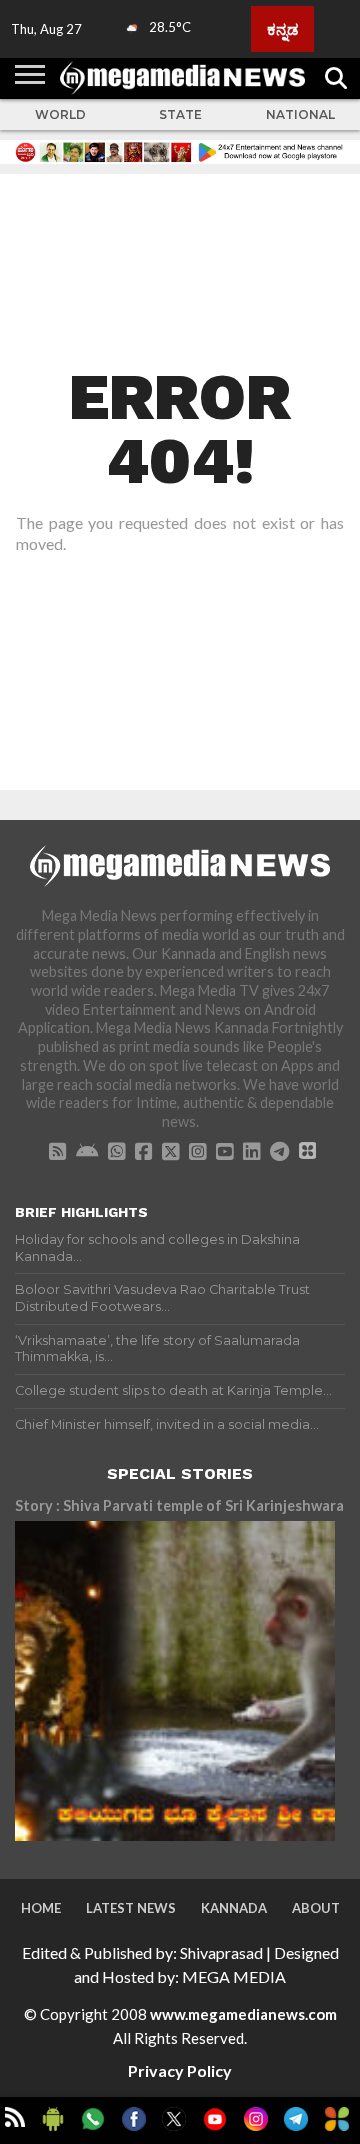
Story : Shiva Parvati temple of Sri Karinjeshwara (179, 1505)
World (60, 114)
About (316, 1908)
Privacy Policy (180, 2070)
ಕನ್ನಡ (282, 29)
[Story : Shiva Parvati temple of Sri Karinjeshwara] (175, 1681)
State (180, 114)
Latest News (131, 1908)
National (300, 114)
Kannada (234, 1908)
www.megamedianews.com (243, 2014)
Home (41, 1908)
